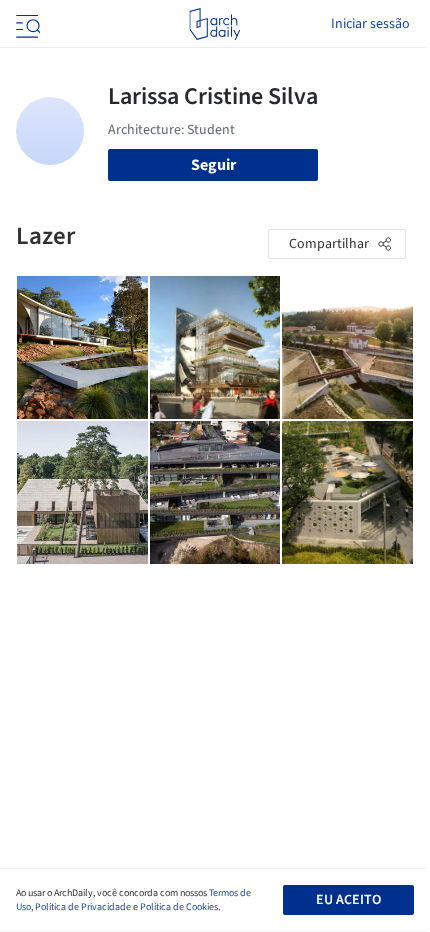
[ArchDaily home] (214, 24)
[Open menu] (26, 24)
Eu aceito (348, 900)
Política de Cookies (179, 907)
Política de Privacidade (83, 907)
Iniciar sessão (370, 24)
